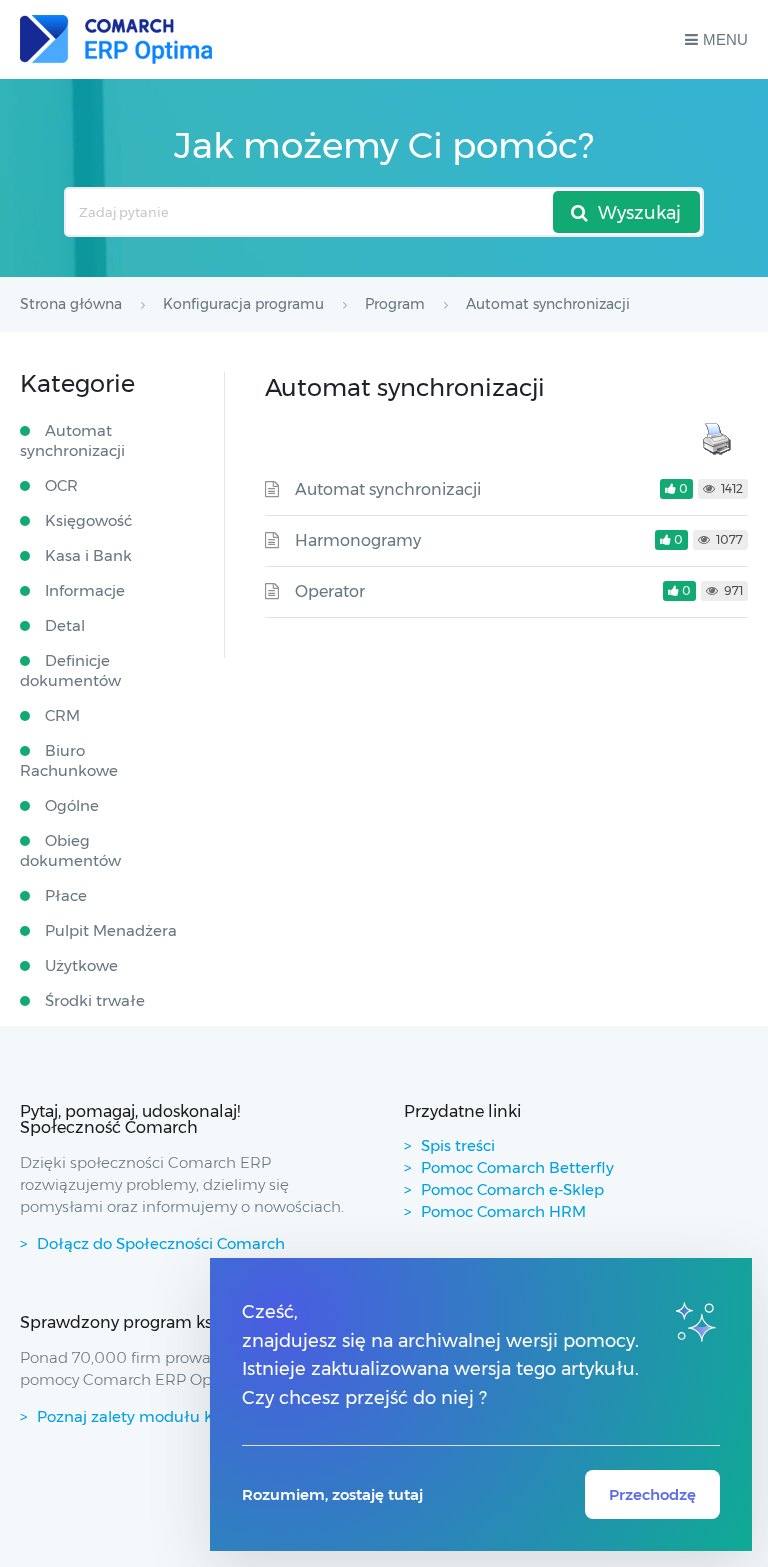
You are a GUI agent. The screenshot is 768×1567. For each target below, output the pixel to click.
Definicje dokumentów (70, 670)
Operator (330, 591)
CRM (62, 715)
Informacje (85, 590)
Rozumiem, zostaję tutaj (332, 1494)
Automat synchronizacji (388, 489)
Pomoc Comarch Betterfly (517, 1167)
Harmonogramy (358, 540)
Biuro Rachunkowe (69, 760)
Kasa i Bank (88, 555)
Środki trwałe (95, 1000)
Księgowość (88, 520)
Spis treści (458, 1145)
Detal (65, 625)
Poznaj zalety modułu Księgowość (164, 1416)
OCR (61, 485)
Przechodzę (652, 1494)
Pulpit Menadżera (111, 930)
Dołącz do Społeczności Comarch (161, 1243)
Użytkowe (81, 965)
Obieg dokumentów (70, 850)
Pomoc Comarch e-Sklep (512, 1189)
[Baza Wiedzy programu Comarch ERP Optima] (116, 39)
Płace (66, 895)
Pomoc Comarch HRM (503, 1211)
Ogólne (72, 805)
